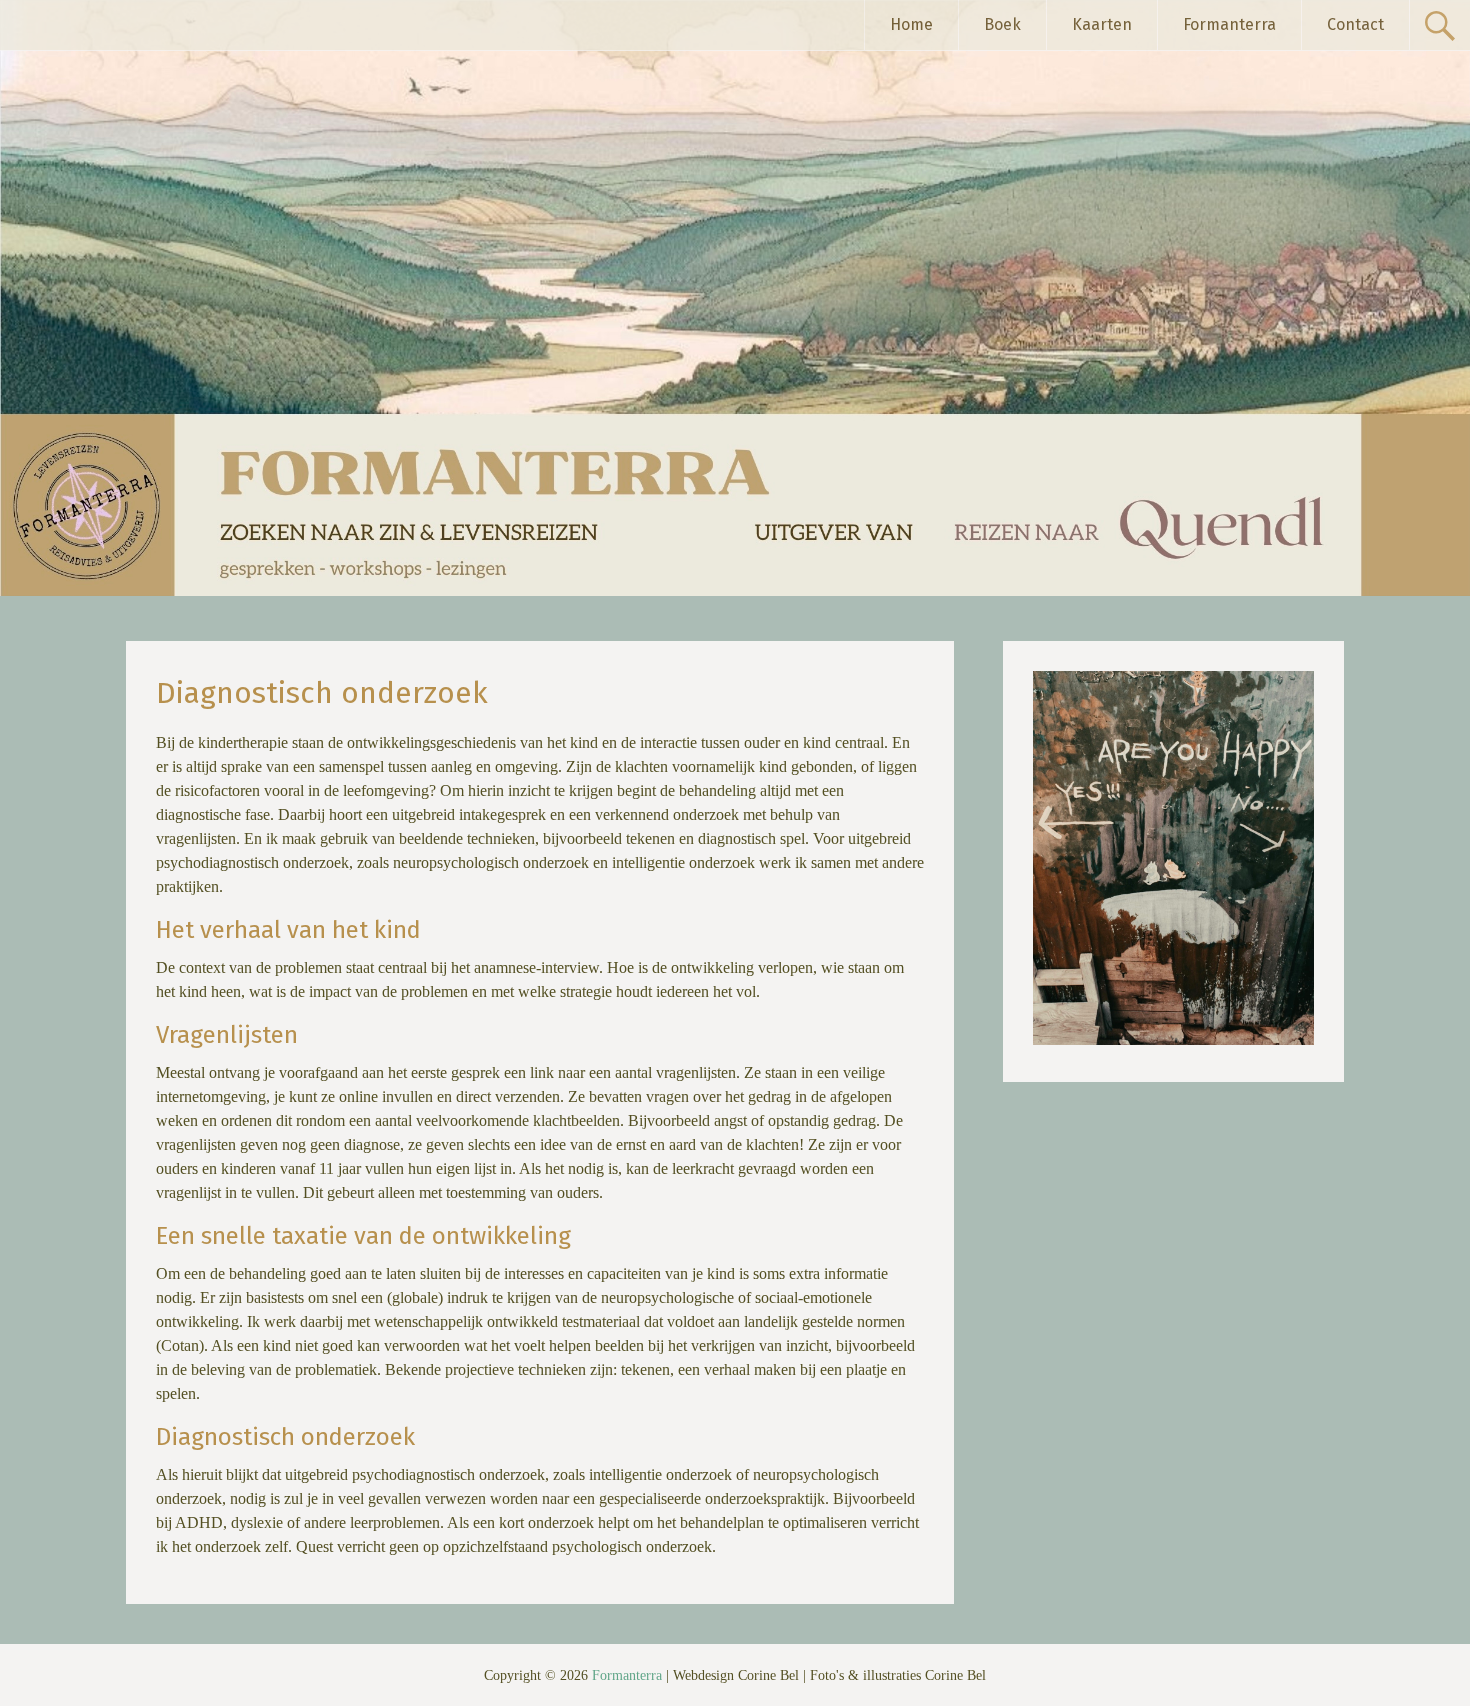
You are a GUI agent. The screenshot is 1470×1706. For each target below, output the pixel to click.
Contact (1355, 24)
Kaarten (1102, 24)
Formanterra (1229, 24)
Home (911, 24)
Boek (1002, 24)
